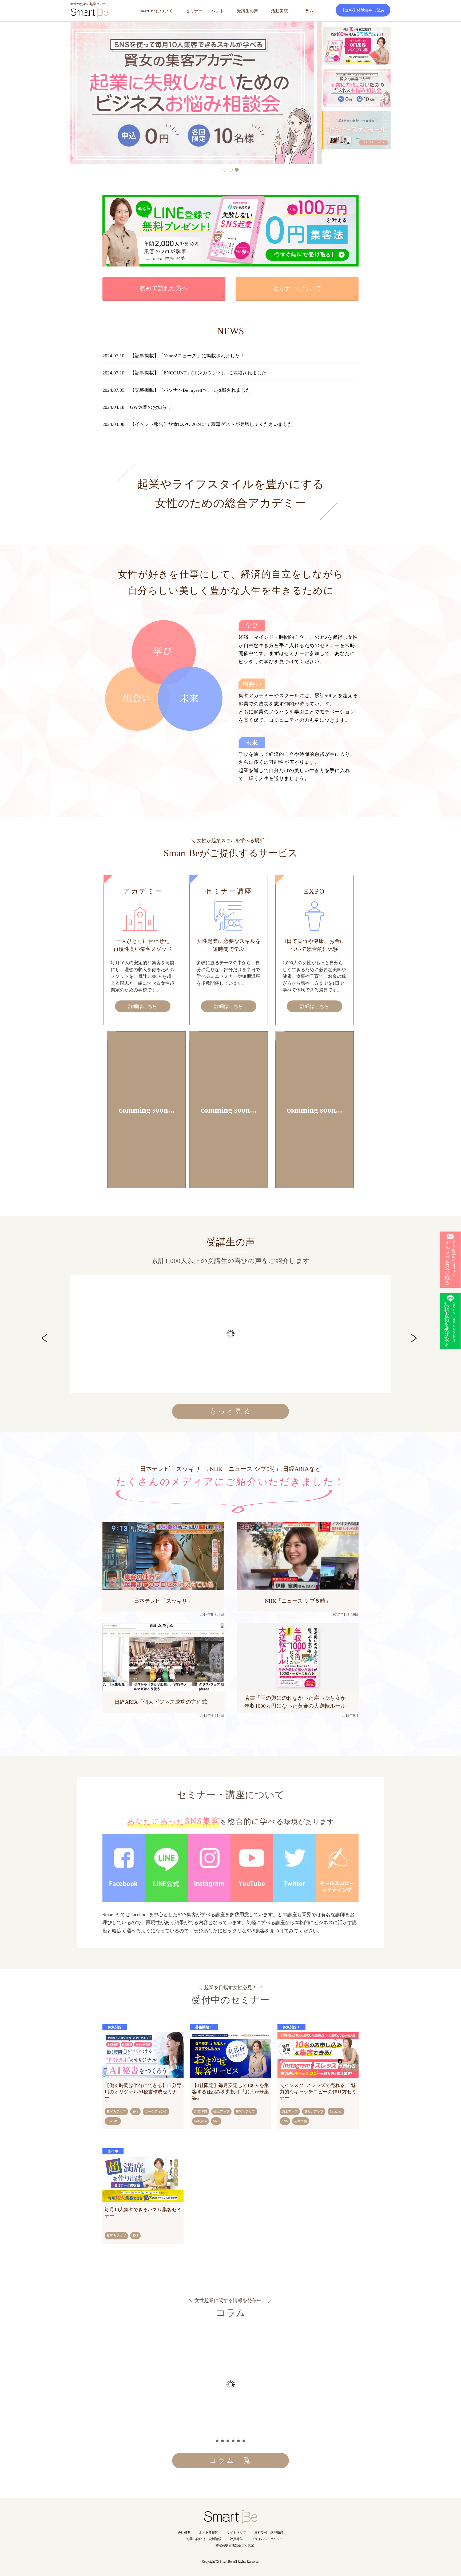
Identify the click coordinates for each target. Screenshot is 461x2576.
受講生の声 (248, 11)
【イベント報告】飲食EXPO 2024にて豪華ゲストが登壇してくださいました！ (214, 424)
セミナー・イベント (205, 11)
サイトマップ (236, 2533)
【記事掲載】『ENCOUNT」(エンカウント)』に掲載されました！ (201, 373)
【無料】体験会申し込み (363, 10)
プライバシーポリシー (267, 2539)
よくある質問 (209, 2533)
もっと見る (231, 1411)
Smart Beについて (156, 11)
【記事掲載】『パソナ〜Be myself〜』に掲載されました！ (193, 390)
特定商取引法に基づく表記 (235, 2545)
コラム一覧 (230, 2460)
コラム (307, 11)
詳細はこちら (143, 1006)
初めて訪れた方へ (164, 288)
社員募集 (236, 2539)
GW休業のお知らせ (151, 407)
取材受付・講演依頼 (269, 2533)
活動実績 (280, 11)
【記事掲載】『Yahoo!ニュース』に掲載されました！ (187, 356)
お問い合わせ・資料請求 (204, 2539)
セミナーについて (297, 288)
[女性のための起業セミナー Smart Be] (230, 2520)
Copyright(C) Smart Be (217, 2562)
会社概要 (184, 2533)
